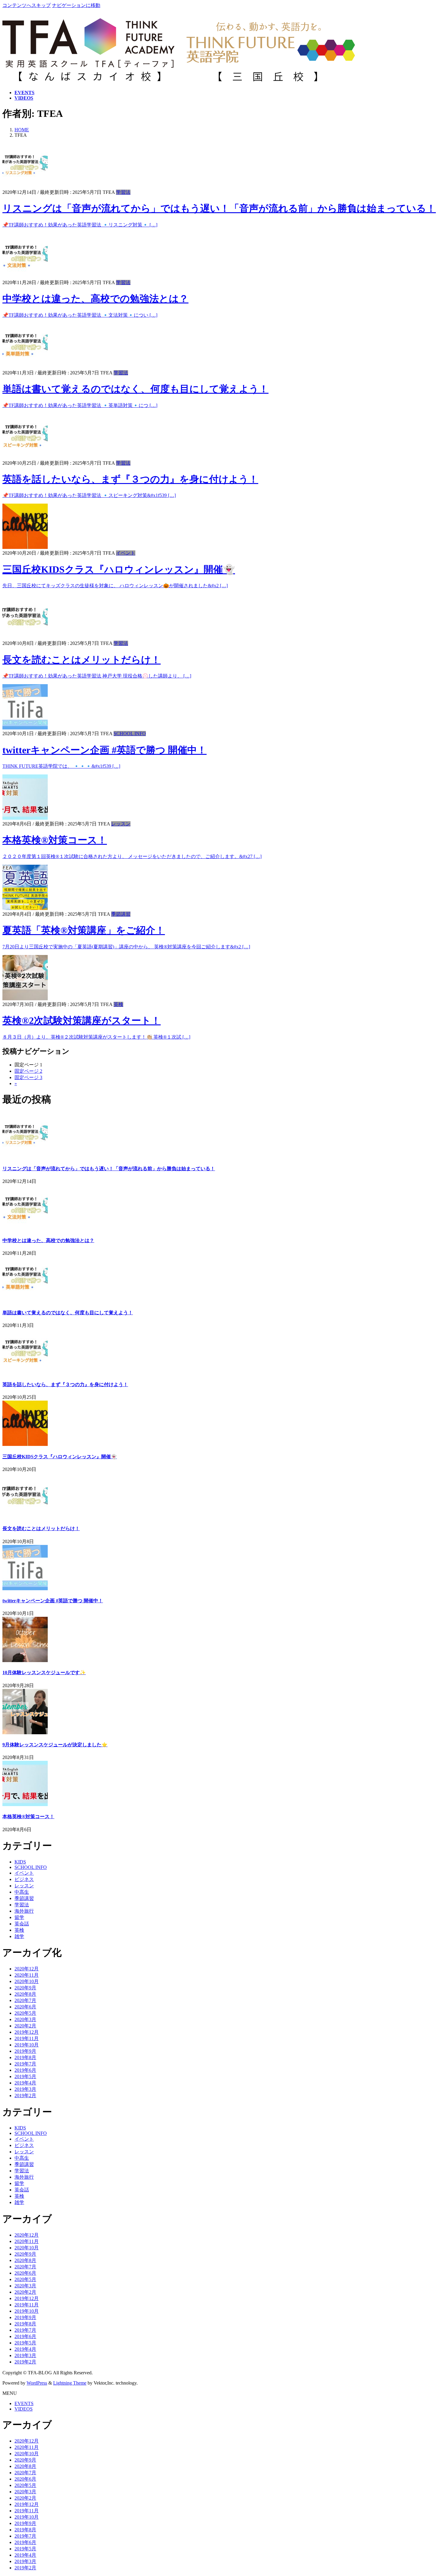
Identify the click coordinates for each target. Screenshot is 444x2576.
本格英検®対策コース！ (55, 840)
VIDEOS (24, 2409)
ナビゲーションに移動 (76, 5)
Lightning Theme (70, 2383)
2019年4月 (25, 2083)
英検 (118, 1004)
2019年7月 (25, 2064)
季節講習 (121, 914)
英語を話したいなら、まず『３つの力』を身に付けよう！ (130, 479)
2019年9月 (25, 2051)
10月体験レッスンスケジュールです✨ (44, 1672)
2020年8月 (25, 1994)
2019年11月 (27, 2038)
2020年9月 (25, 1988)
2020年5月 (25, 2013)
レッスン (121, 824)
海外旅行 (24, 1911)
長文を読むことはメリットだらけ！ (82, 660)
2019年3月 (25, 2089)
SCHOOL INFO (130, 734)
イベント (126, 553)
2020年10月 (27, 1981)
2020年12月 (27, 1969)
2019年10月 (27, 2045)
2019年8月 (25, 2057)
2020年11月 (27, 1975)
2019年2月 (25, 2095)
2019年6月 (25, 2070)
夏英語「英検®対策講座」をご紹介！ (84, 930)
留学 (19, 1917)
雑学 (19, 1936)
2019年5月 (25, 2076)
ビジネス (24, 1879)
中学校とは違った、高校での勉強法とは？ (95, 299)
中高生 (22, 1892)
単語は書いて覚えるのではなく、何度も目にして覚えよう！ (135, 389)
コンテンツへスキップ (27, 5)
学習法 (123, 192)
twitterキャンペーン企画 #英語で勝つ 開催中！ (105, 750)
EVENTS (24, 2403)
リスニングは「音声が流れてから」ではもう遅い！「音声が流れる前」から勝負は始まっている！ (219, 208)
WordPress (37, 2383)
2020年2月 (25, 2026)
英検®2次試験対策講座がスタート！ (82, 1020)
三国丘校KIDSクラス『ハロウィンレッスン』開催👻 (119, 569)
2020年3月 (25, 2019)
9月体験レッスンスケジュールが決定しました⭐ (55, 1745)
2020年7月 (25, 2000)
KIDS (20, 1862)
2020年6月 (25, 2007)
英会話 (22, 1924)
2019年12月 (27, 2032)
